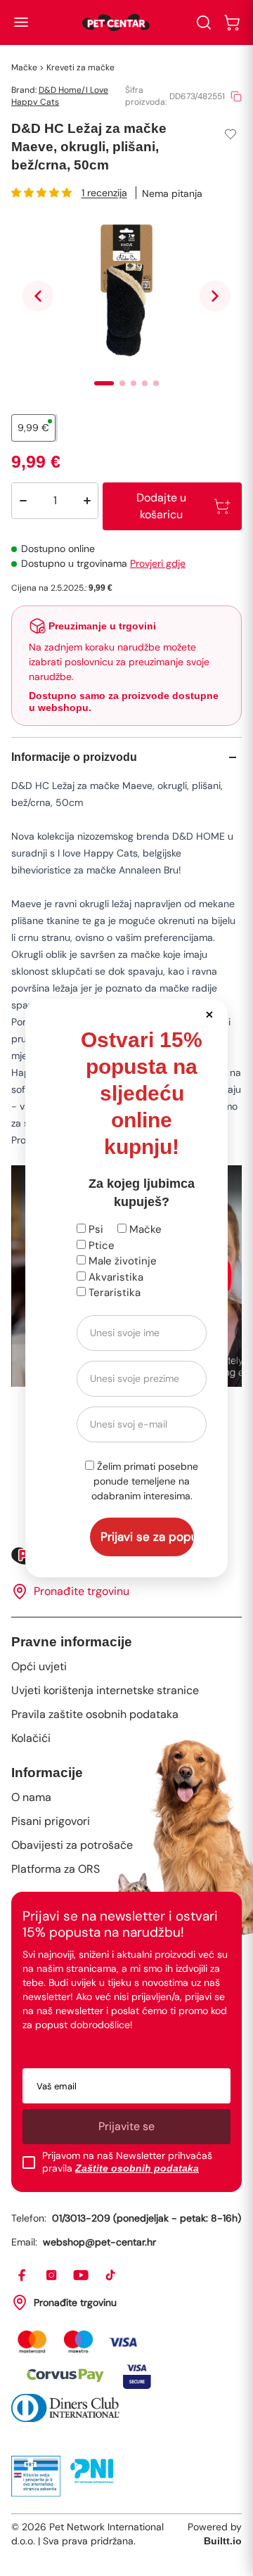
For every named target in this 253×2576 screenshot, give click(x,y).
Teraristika (113, 1293)
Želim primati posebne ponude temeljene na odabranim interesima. (145, 1481)
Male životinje (121, 1261)
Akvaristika (115, 1277)
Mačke (144, 1229)
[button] (209, 1014)
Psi (95, 1229)
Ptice (100, 1245)
